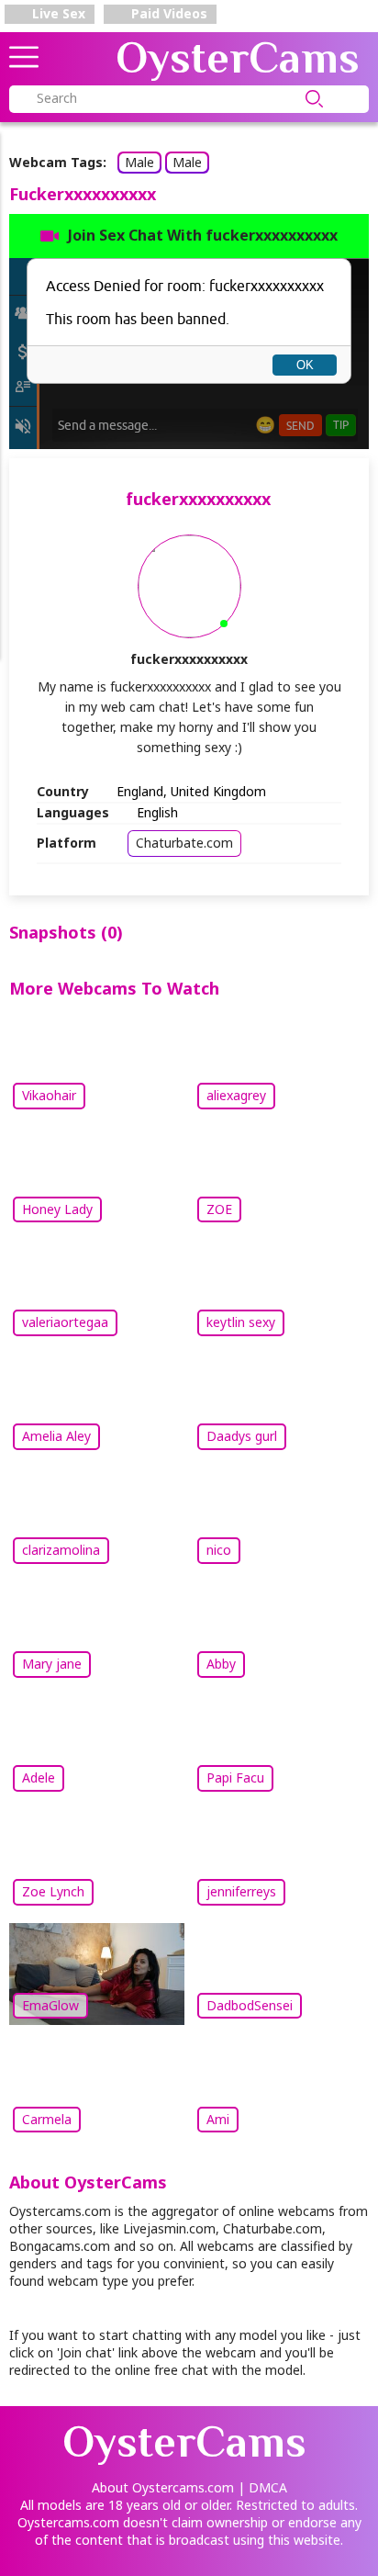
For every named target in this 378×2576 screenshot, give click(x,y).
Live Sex (57, 13)
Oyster (238, 58)
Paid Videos (167, 13)
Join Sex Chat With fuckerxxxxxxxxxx (203, 235)
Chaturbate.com (184, 843)
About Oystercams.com (163, 2487)
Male (139, 162)
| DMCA (262, 2487)
